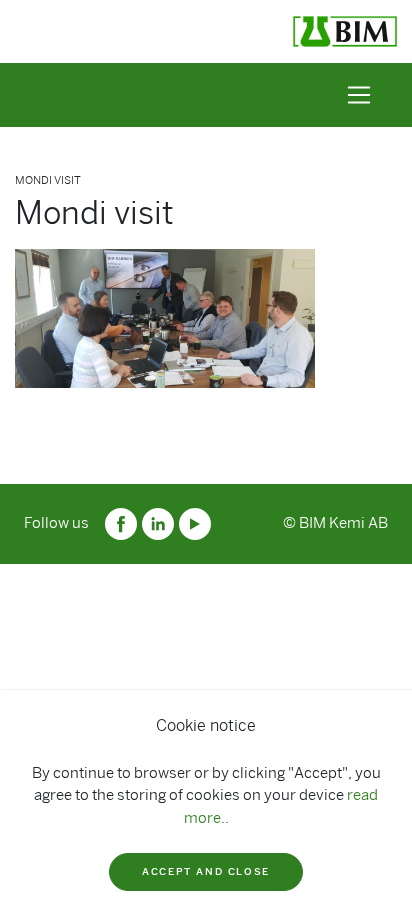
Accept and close (206, 871)
